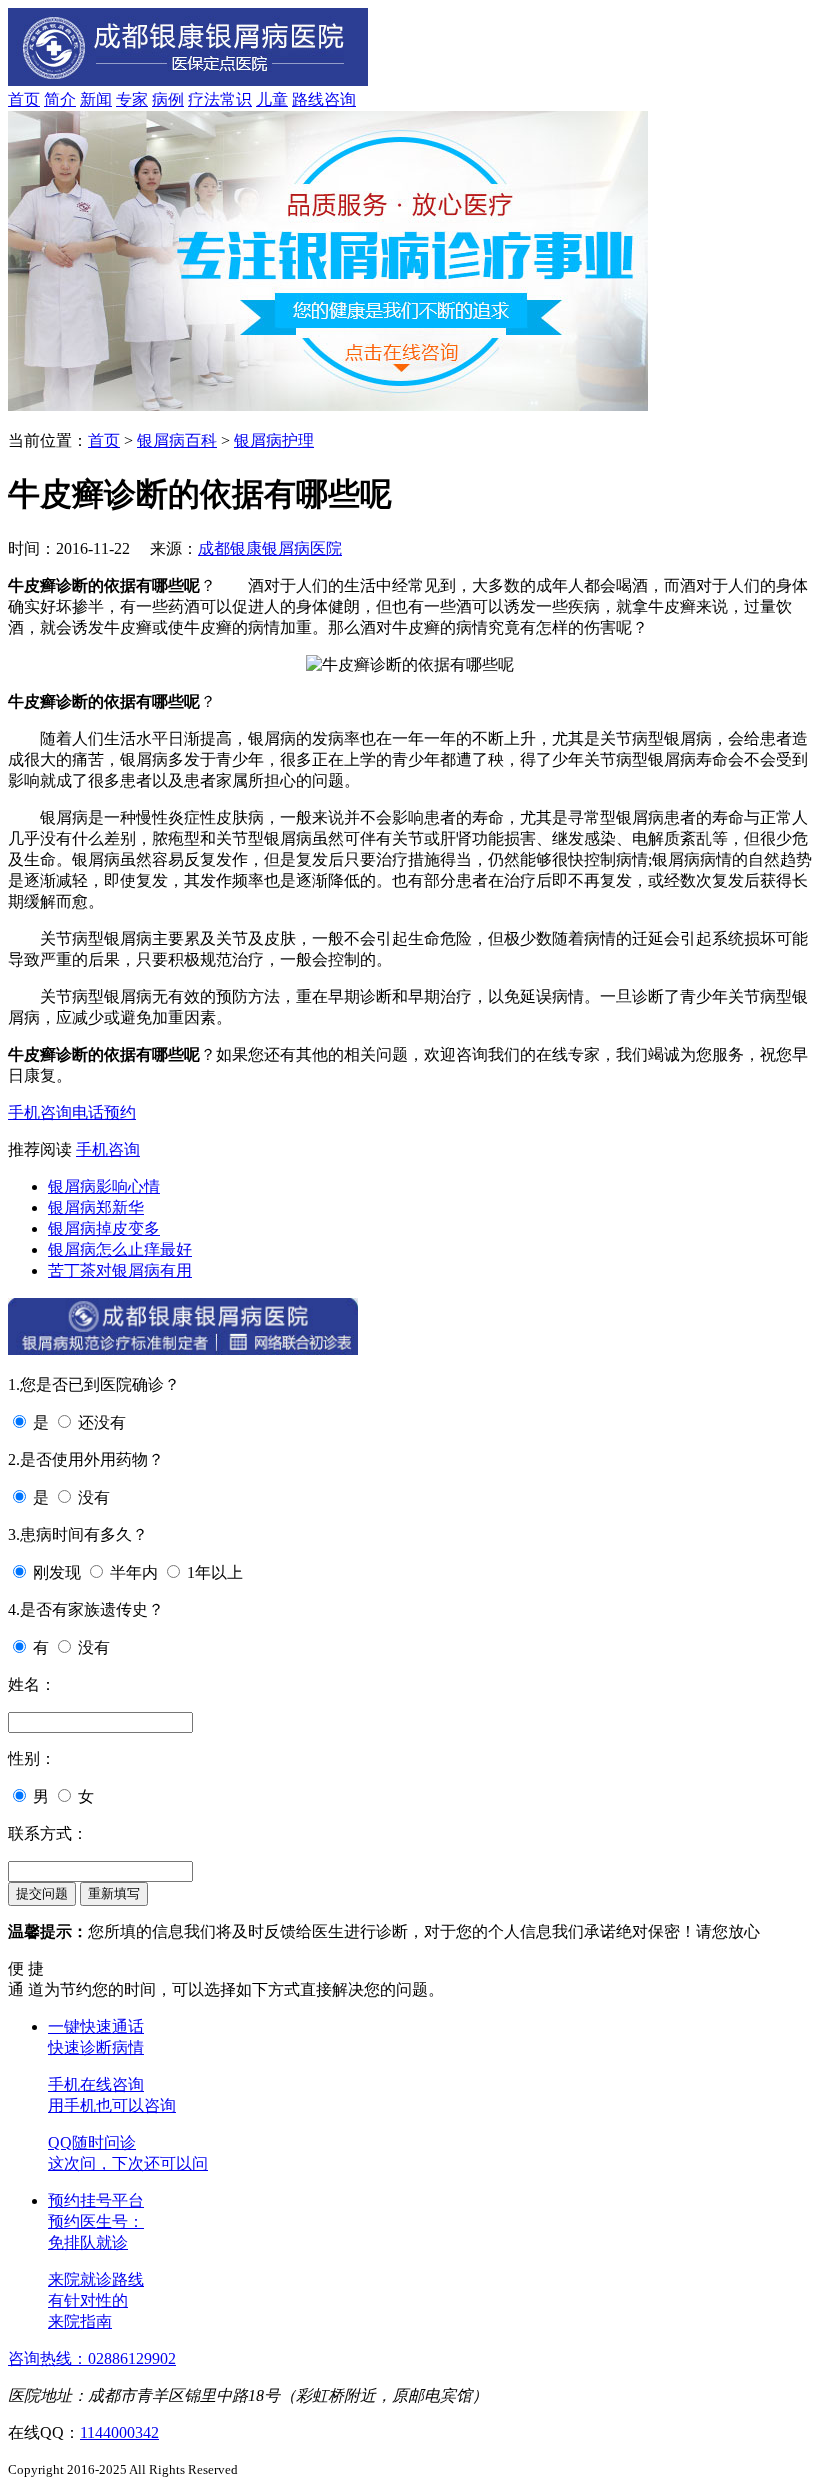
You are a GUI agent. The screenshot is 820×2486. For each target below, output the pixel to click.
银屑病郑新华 (96, 1207)
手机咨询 (40, 1112)
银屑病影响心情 (104, 1186)
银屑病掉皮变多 (104, 1228)
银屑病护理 (274, 440)
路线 (308, 99)
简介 (60, 99)
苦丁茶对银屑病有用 (120, 1270)
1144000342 (119, 2432)
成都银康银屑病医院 (270, 548)
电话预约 (104, 1112)
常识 (236, 99)
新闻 (96, 99)
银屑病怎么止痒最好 (120, 1249)
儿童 (272, 99)
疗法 (204, 99)
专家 (132, 99)
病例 (168, 99)
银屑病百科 (177, 440)
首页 (24, 99)
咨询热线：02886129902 (92, 2358)
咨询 (340, 99)
